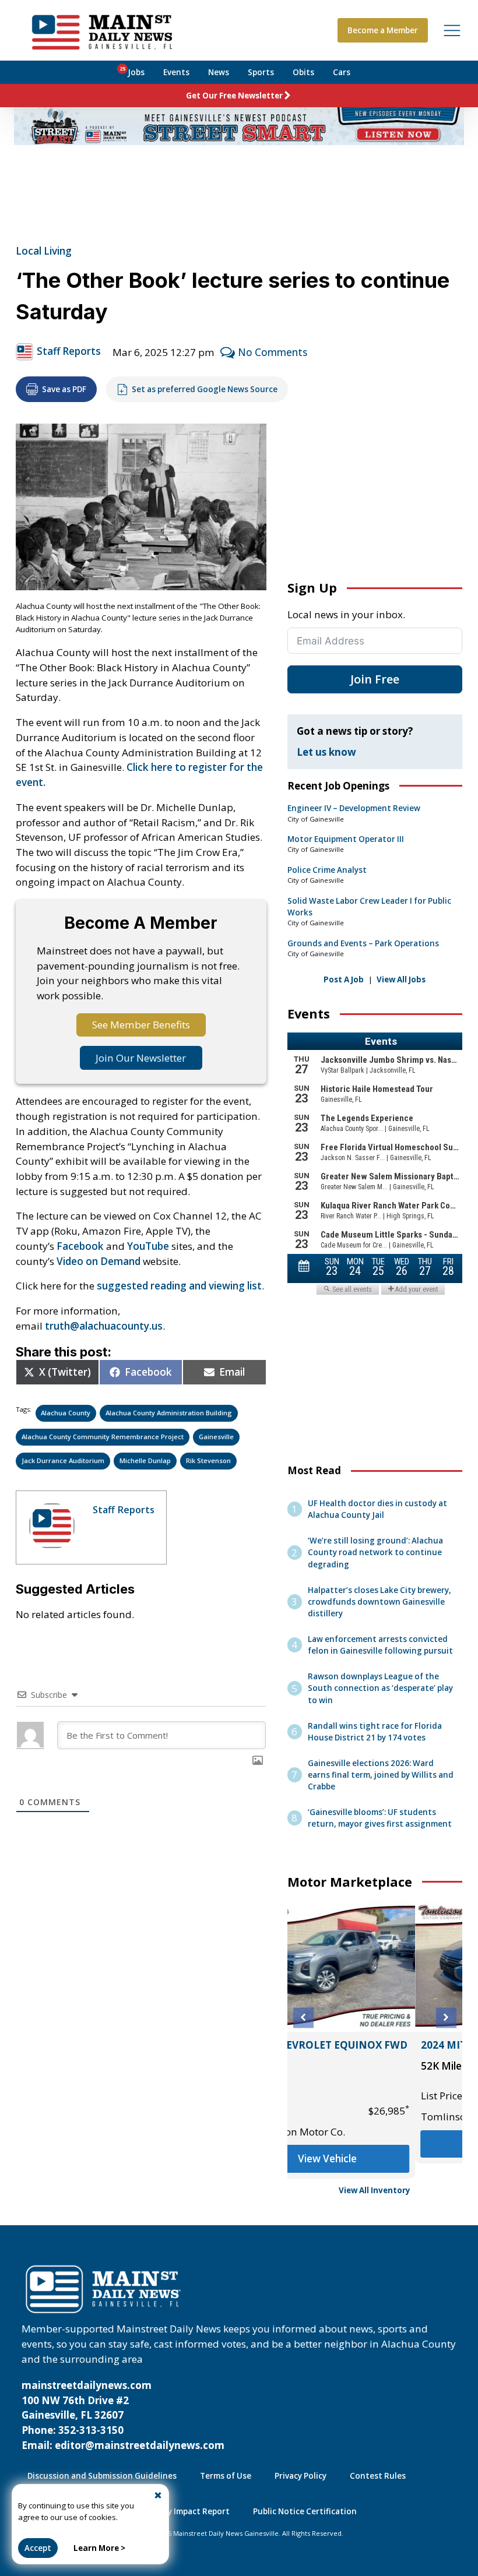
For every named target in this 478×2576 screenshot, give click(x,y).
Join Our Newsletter (141, 1058)
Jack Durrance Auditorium (63, 1460)
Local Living (44, 251)
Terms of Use (226, 2476)
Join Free (375, 679)
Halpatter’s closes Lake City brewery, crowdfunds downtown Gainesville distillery (379, 1602)
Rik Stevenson (208, 1460)
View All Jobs (401, 979)
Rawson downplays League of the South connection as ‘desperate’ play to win (380, 1688)
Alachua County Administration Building (169, 1413)
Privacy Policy (300, 2476)
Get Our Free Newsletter (234, 96)
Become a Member (383, 30)
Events (176, 72)
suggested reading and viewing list (179, 1286)
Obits (303, 72)
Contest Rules (378, 2476)
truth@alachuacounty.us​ (104, 1326)
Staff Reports (69, 351)
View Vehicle (375, 2159)
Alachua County (66, 1413)
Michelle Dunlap (145, 1460)
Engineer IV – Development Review (354, 808)
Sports (261, 72)
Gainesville (216, 1437)
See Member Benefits (141, 1025)
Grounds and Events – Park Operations (363, 943)
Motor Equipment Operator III (346, 839)
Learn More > (99, 2548)
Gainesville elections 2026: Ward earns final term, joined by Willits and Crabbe (381, 1775)
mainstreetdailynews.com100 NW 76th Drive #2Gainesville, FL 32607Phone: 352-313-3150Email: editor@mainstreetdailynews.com (123, 2415)
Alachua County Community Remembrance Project (103, 1437)
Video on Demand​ (99, 1261)
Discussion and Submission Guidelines (102, 2476)
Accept (38, 2548)
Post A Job (344, 979)
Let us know (326, 752)
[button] (303, 2018)
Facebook (80, 1246)
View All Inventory (375, 2190)
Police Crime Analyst (327, 870)
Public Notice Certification (305, 2511)
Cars (342, 72)
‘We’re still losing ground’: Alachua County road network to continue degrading (375, 1552)
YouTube (148, 1246)
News (219, 72)
